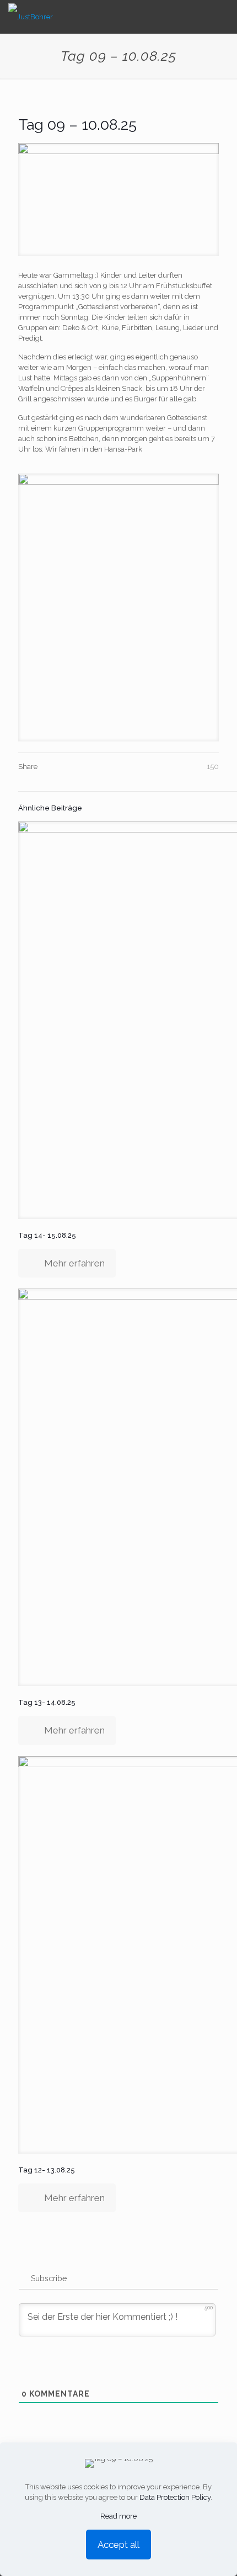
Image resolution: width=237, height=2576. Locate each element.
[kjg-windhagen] (31, 17)
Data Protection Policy (175, 2497)
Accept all (118, 2545)
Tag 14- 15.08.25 (47, 1235)
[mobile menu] (222, 17)
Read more (118, 2516)
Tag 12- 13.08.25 (47, 2170)
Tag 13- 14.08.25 (47, 1702)
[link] (118, 608)
